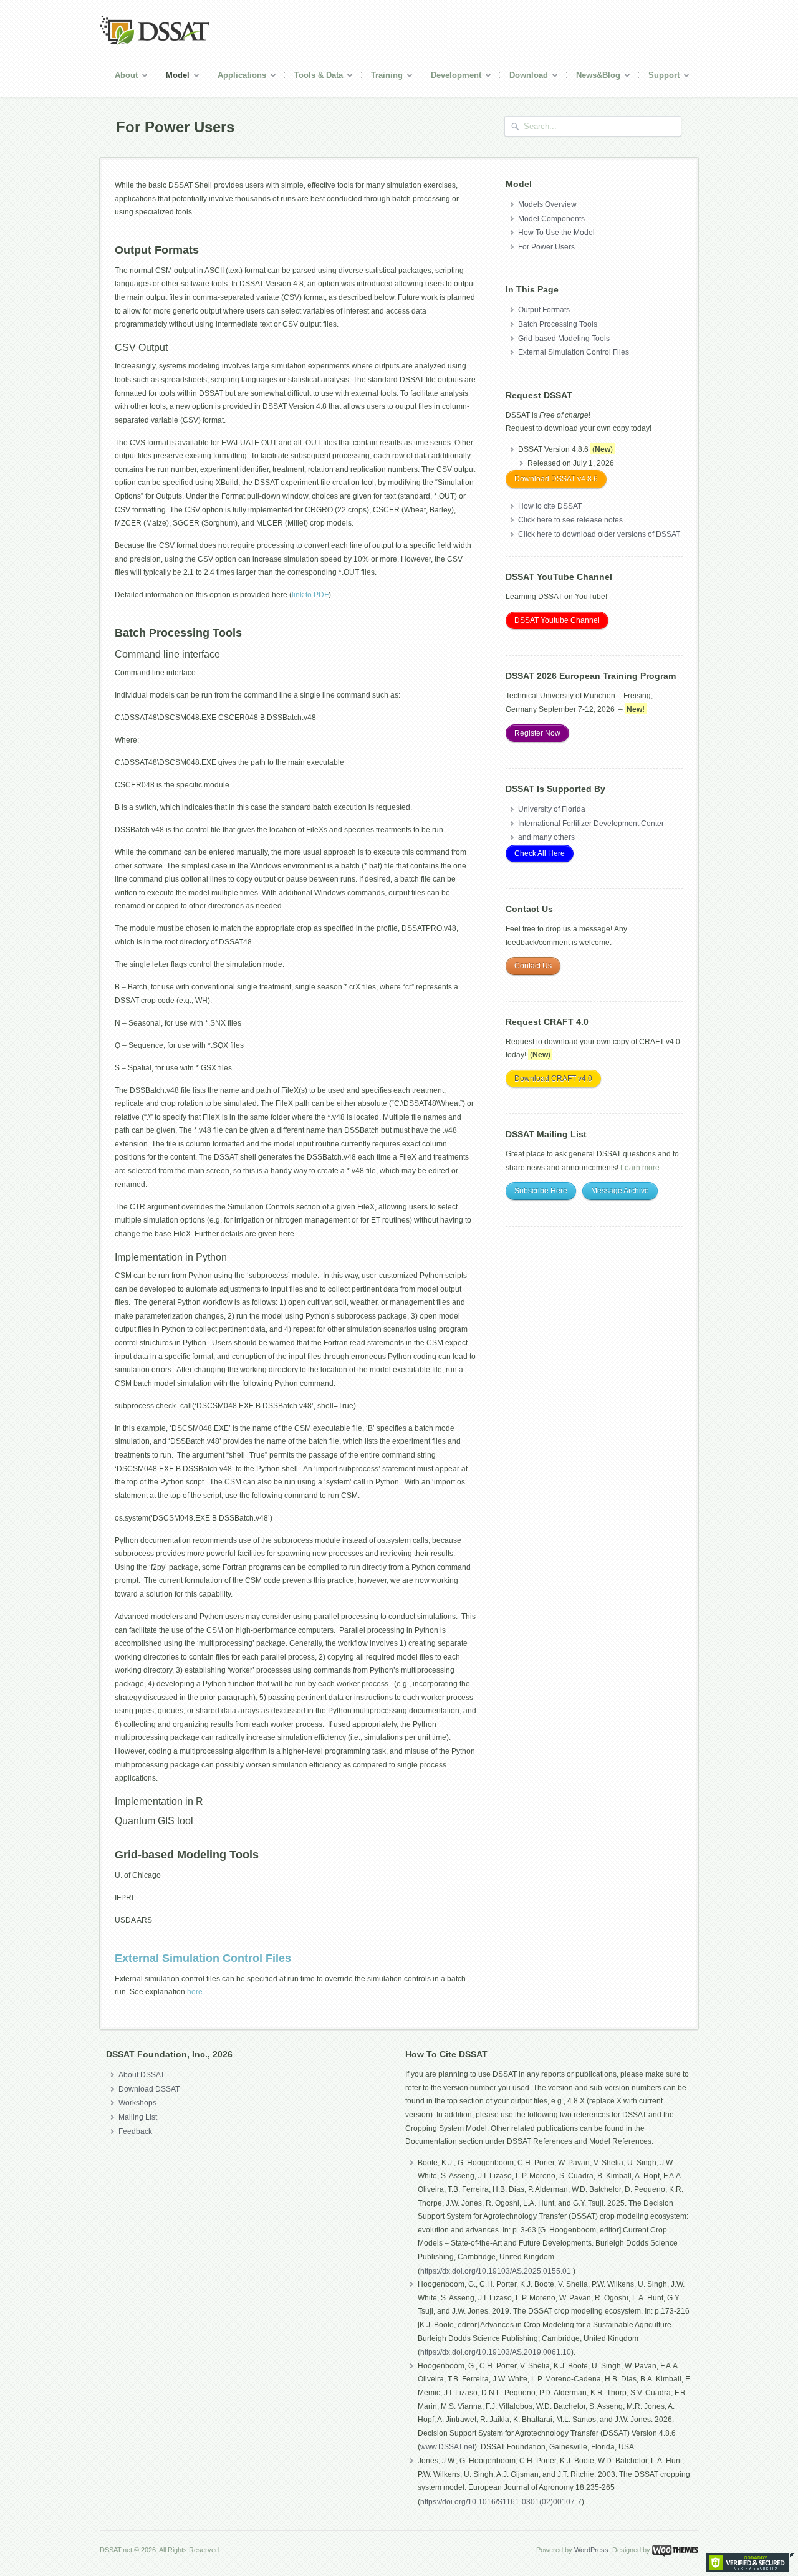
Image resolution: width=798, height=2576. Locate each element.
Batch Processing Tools (558, 324)
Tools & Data (314, 77)
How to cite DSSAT (550, 506)
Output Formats (544, 310)
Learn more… (644, 1168)
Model (173, 77)
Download (524, 77)
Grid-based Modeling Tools (564, 339)
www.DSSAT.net (447, 2447)
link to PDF (310, 595)
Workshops (137, 2103)
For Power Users (546, 247)
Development (451, 77)
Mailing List (138, 2117)
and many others (546, 837)
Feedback (135, 2131)
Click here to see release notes (570, 520)
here (195, 1992)
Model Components (551, 219)
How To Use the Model (556, 233)
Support (659, 77)
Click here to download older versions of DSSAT (599, 534)
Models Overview (547, 204)
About (122, 77)
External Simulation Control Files (203, 1958)
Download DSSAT (149, 2089)
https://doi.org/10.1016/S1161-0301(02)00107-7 (501, 2502)
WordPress (591, 2550)
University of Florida (552, 809)
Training (382, 77)
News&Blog (594, 77)
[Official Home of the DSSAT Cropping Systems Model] (155, 42)
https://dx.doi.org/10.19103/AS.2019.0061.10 (496, 2352)
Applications (237, 77)
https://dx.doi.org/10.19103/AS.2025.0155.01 (497, 2271)
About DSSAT (142, 2075)
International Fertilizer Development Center (591, 824)
